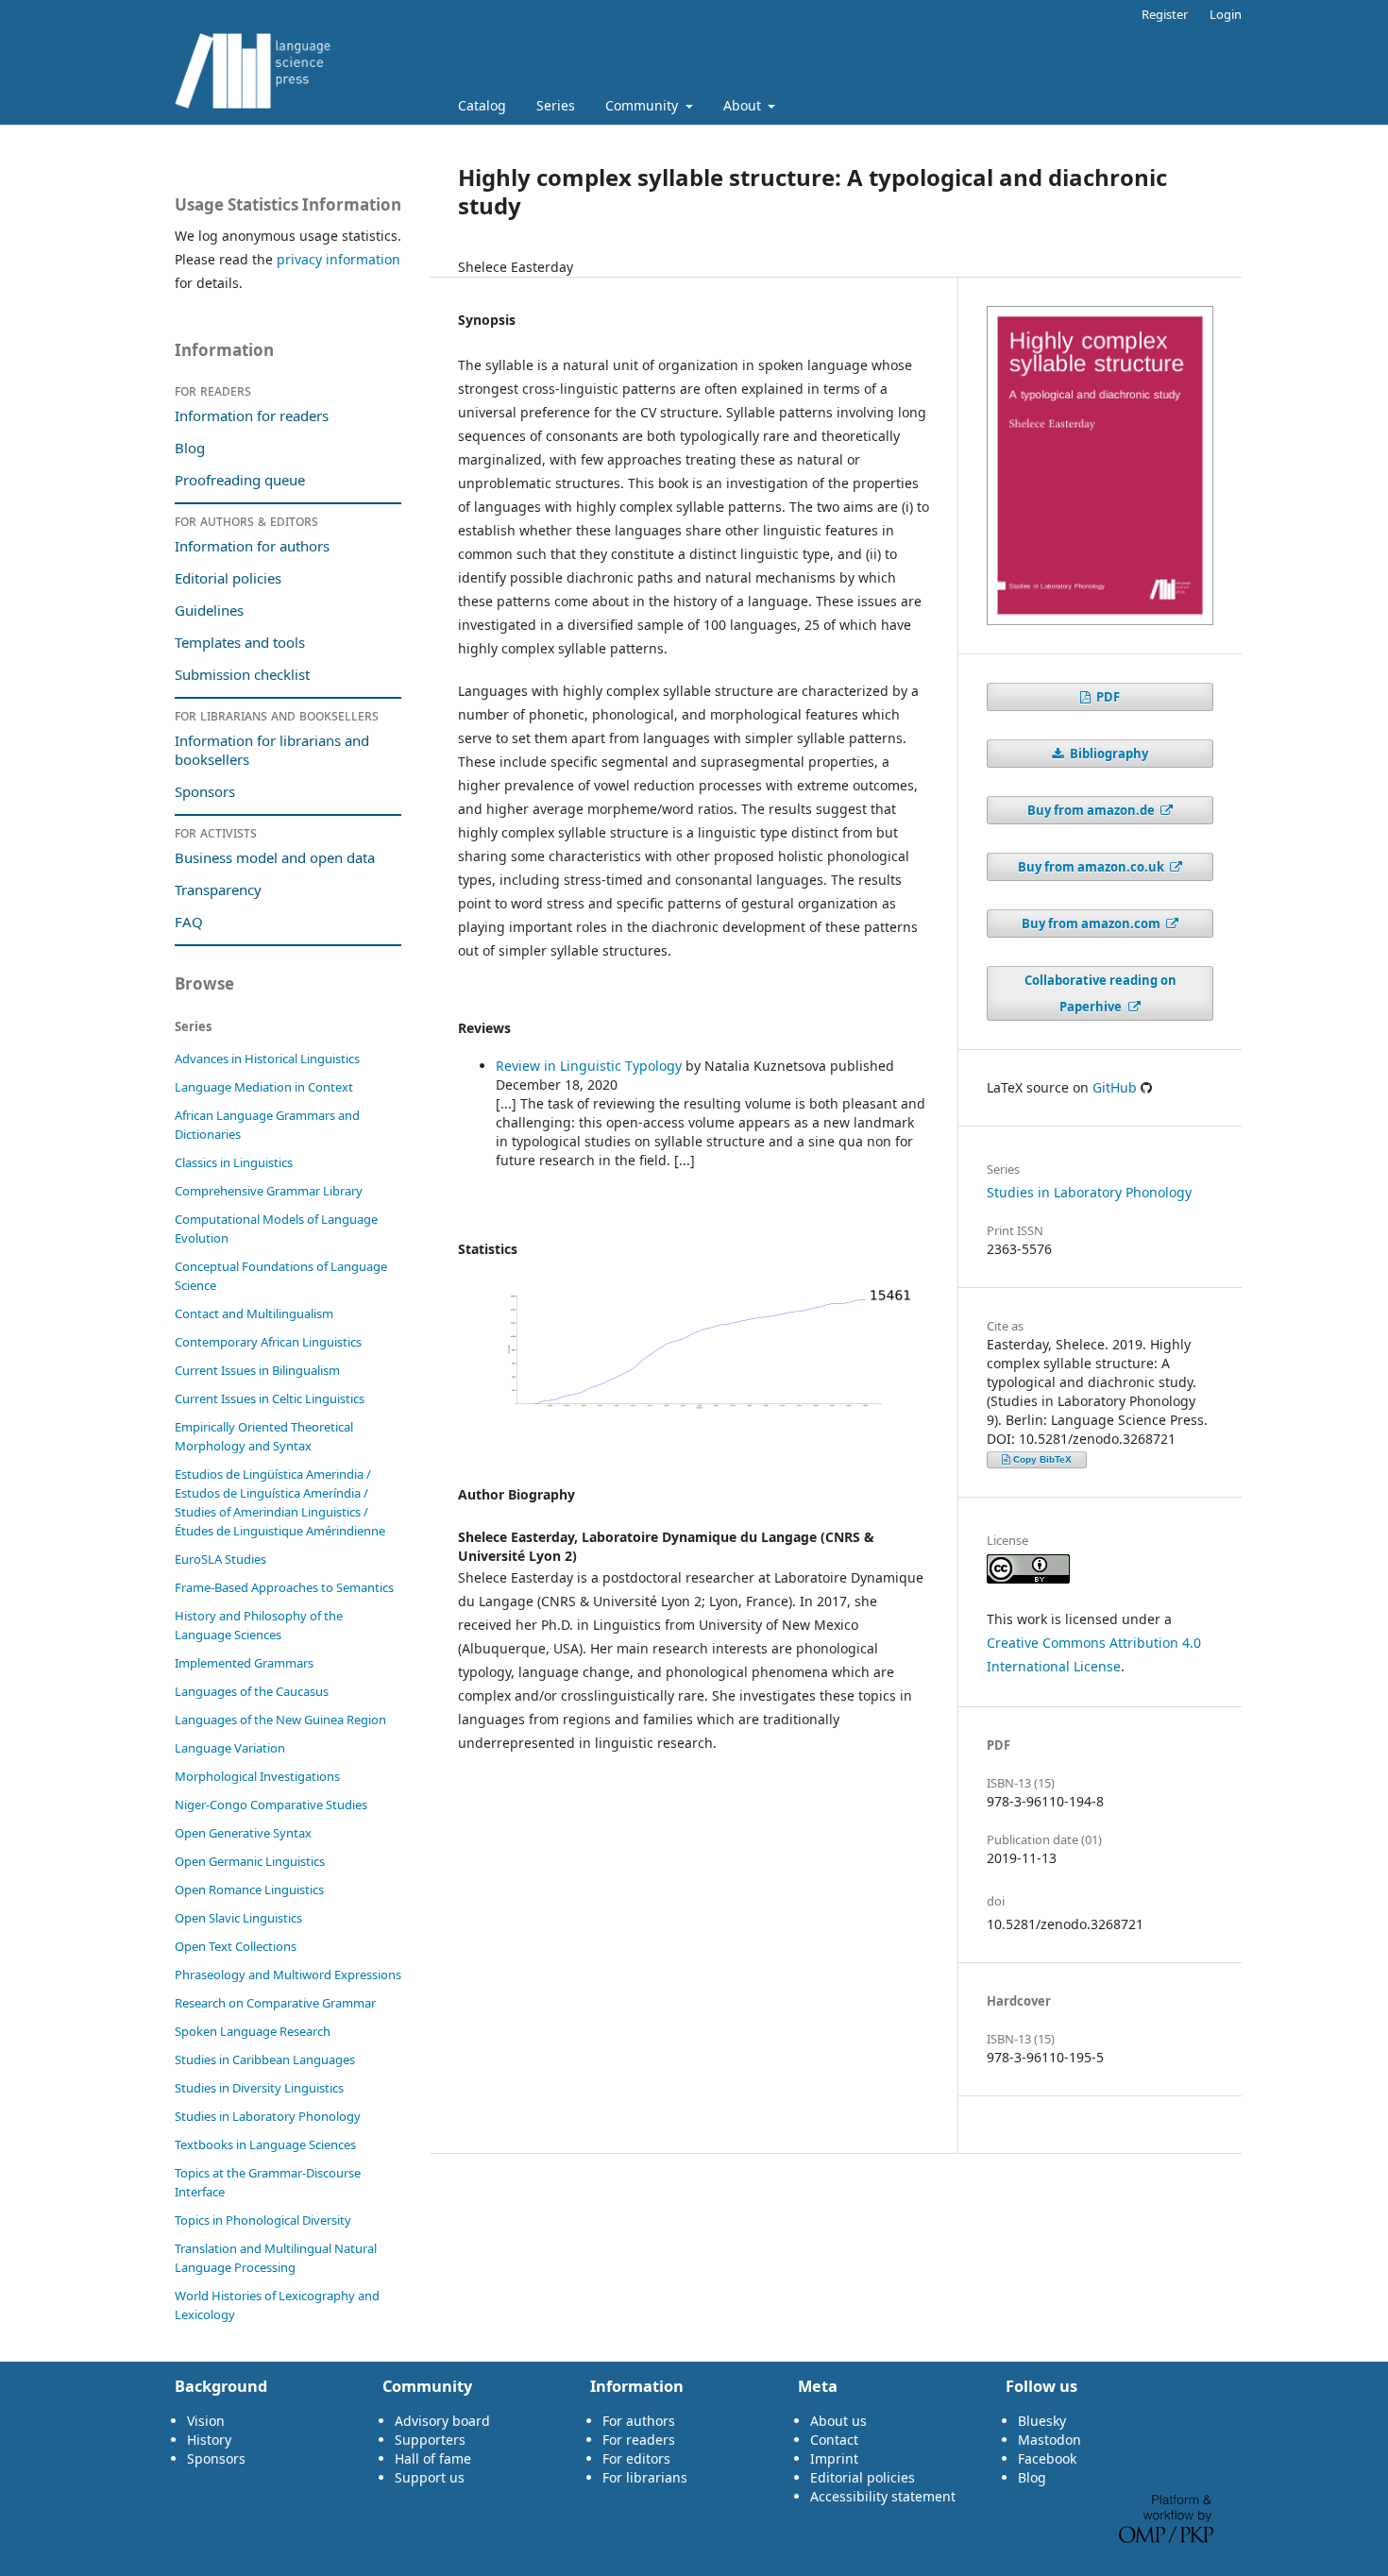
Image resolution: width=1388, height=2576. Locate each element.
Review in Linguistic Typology (591, 1066)
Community (643, 105)
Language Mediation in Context (264, 1087)
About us (838, 2421)
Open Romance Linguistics (249, 1890)
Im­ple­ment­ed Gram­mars (244, 1663)
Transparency (218, 890)
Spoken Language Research (253, 2031)
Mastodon (1049, 2440)
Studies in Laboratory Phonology (1089, 1192)
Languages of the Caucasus (252, 1691)
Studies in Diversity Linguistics (259, 2088)
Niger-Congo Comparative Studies (271, 1805)
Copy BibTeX (1042, 1459)
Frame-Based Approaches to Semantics (284, 1587)
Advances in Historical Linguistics (267, 1059)
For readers (639, 2440)
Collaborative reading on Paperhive (1100, 993)
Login (1226, 14)
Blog (190, 448)
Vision (206, 2421)
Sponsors (205, 791)
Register (1165, 14)
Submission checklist (242, 674)
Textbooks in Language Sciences (265, 2144)
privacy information (339, 259)
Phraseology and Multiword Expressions (288, 1974)
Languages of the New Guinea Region (280, 1720)
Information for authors (252, 546)
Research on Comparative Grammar (275, 2003)
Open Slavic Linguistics (238, 1918)
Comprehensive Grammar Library (269, 1191)
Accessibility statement (883, 2496)
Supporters (430, 2440)
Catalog (482, 105)
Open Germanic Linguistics (250, 1861)
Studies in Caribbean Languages (265, 2059)
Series (556, 105)
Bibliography (1108, 754)
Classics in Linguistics (234, 1162)
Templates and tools (242, 642)
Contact (834, 2440)
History (209, 2440)
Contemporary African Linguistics (268, 1342)
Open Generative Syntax (243, 1833)
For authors (639, 2421)
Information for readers (252, 415)
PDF (1107, 697)
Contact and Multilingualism (254, 1313)
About (744, 105)
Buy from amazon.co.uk (1092, 867)
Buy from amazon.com (1092, 924)
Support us (430, 2477)
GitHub (1115, 1087)
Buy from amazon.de (1092, 810)
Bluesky (1042, 2421)
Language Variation (230, 1748)
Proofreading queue (240, 480)
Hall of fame (433, 2458)
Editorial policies (228, 578)
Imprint (834, 2458)
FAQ (189, 922)
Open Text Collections (236, 1946)
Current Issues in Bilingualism (257, 1370)
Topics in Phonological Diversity (263, 2220)
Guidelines (209, 610)
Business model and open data (275, 857)
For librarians (645, 2477)
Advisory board (442, 2421)
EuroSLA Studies (220, 1559)
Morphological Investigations (257, 1776)
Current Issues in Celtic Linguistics (270, 1398)
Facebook (1047, 2458)
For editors (636, 2458)
